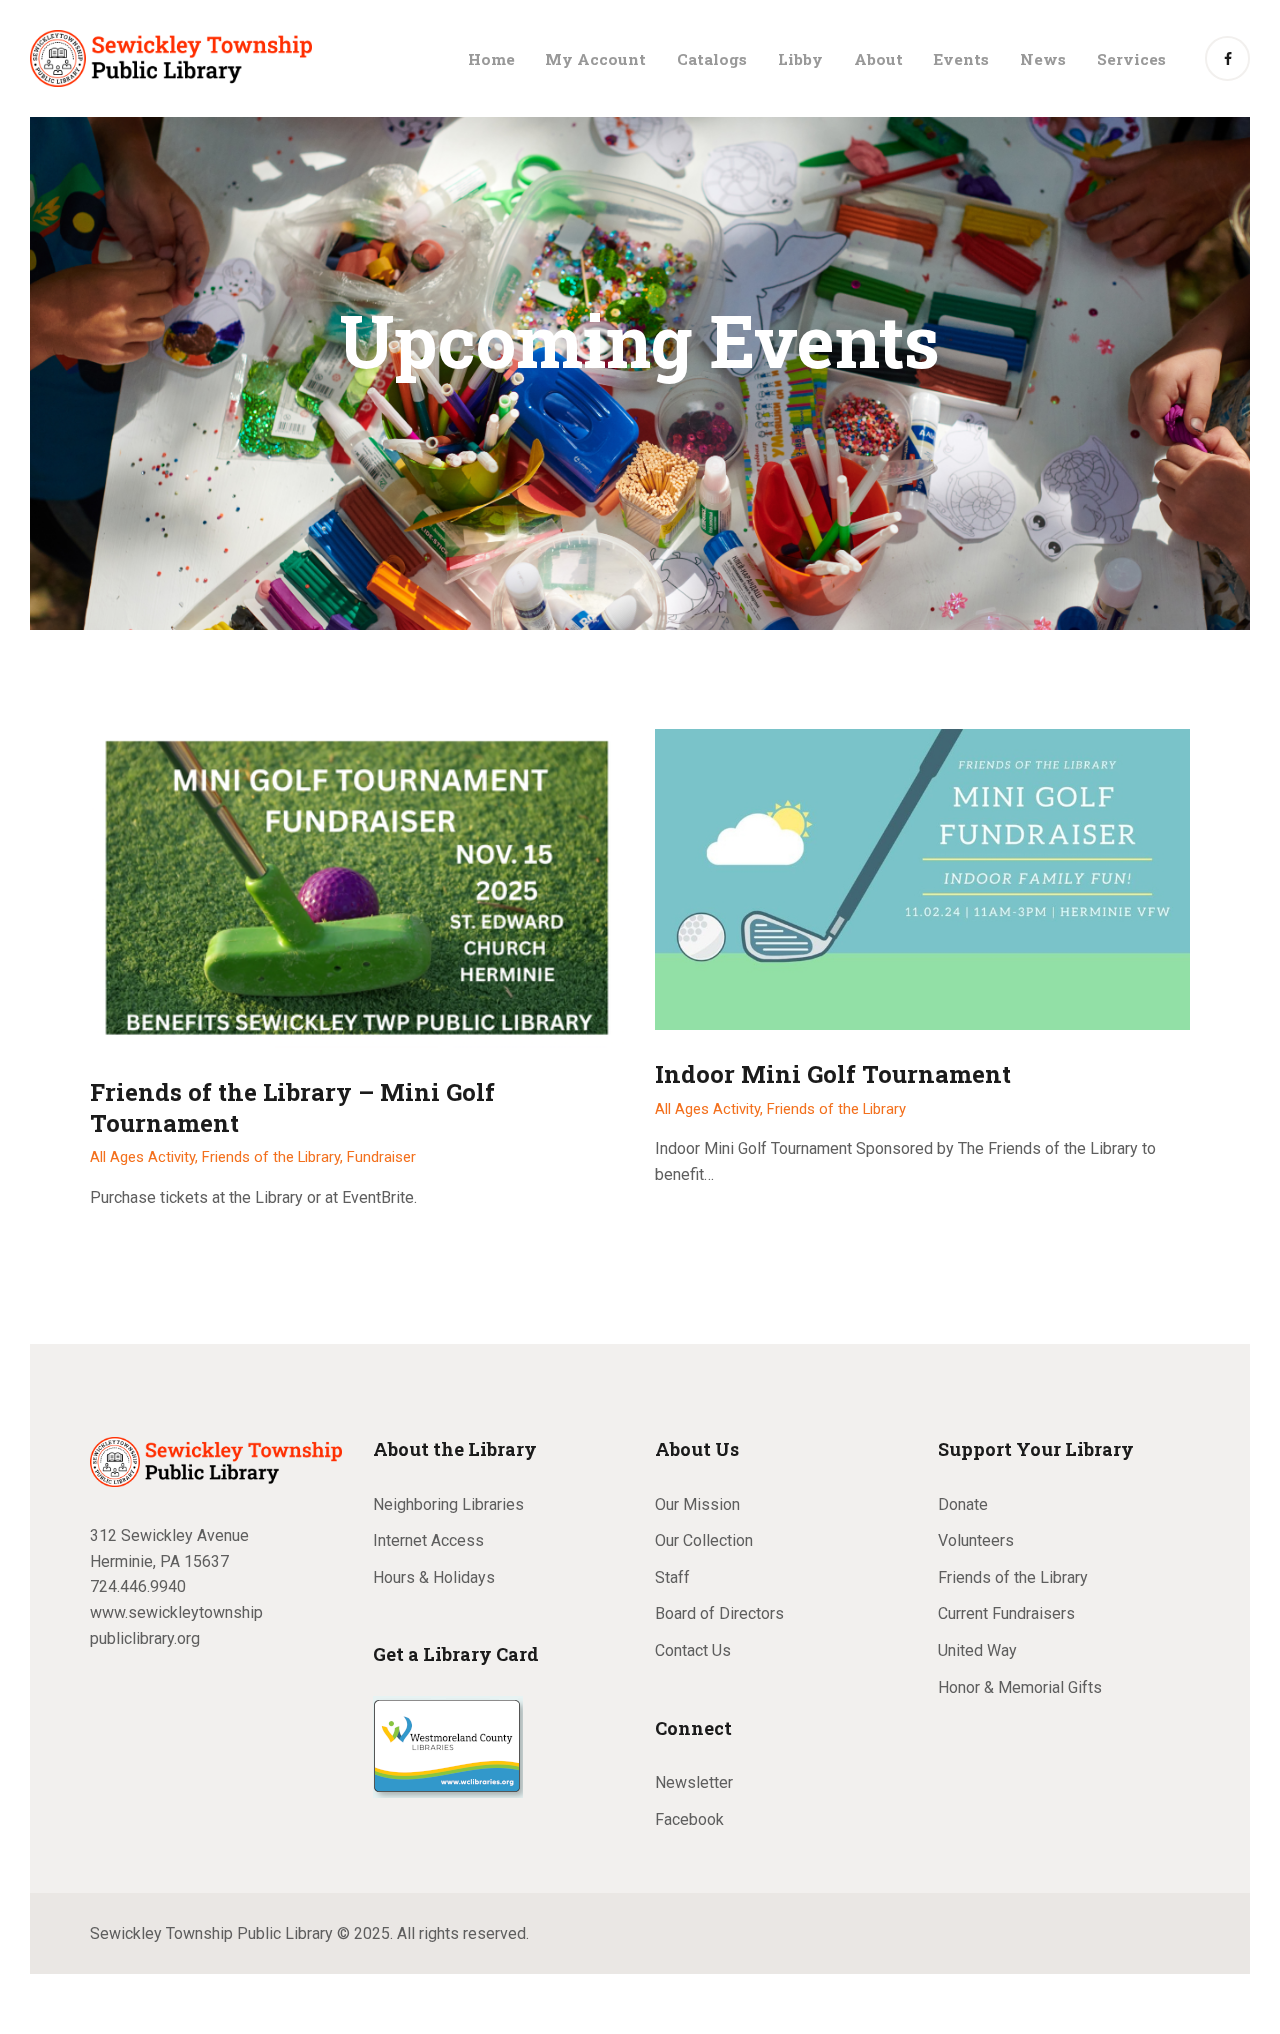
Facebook (689, 1819)
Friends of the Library (836, 1109)
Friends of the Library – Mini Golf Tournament (292, 1108)
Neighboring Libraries (448, 1504)
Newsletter (694, 1782)
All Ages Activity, (146, 1157)
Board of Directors (719, 1613)
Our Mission (697, 1504)
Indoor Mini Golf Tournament (833, 1074)
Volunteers (976, 1540)
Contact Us (693, 1650)
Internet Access (428, 1540)
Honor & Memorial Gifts (1020, 1687)
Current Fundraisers (1006, 1613)
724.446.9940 (138, 1586)
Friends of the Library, (274, 1157)
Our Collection (704, 1540)
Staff (672, 1577)
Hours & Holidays (434, 1577)
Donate (963, 1504)
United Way (977, 1650)
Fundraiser (381, 1157)
